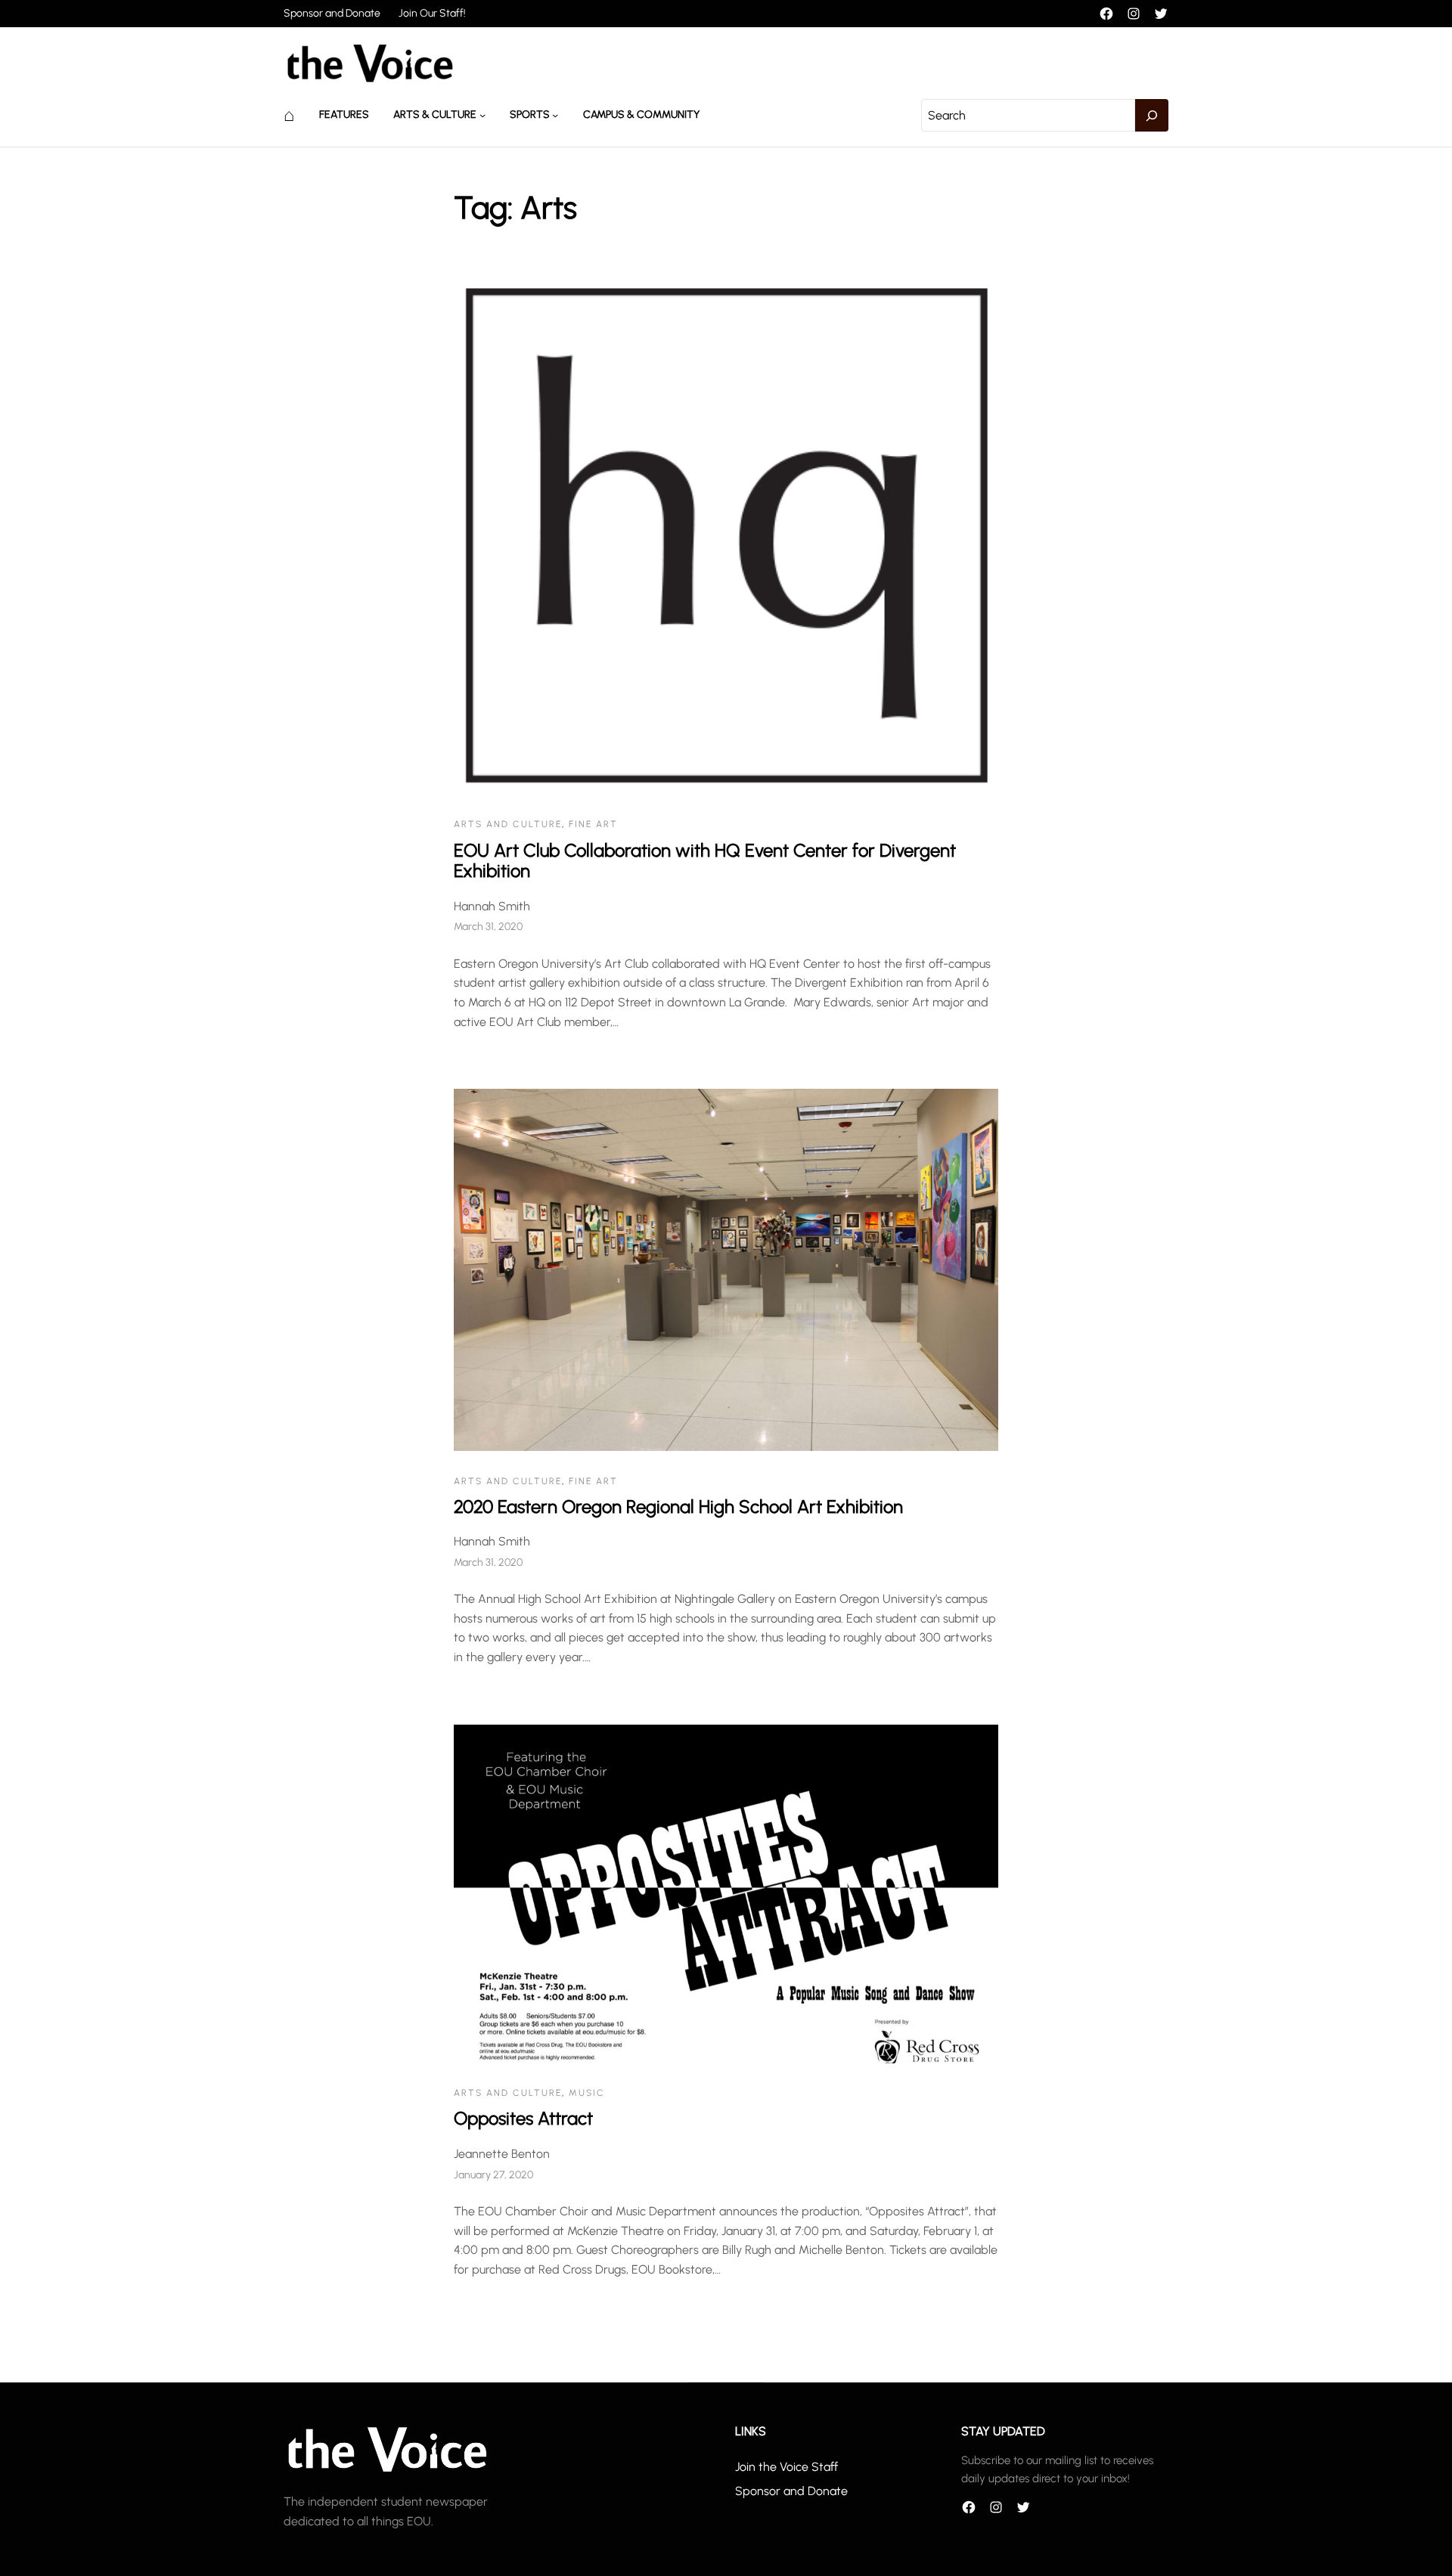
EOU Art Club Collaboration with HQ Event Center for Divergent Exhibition (705, 861)
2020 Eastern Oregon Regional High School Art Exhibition (678, 1507)
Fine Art (593, 824)
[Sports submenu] (555, 115)
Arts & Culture (435, 115)
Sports (530, 115)
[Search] (1152, 116)
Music (587, 2093)
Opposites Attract (523, 2118)
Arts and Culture (508, 824)
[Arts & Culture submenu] (482, 115)
